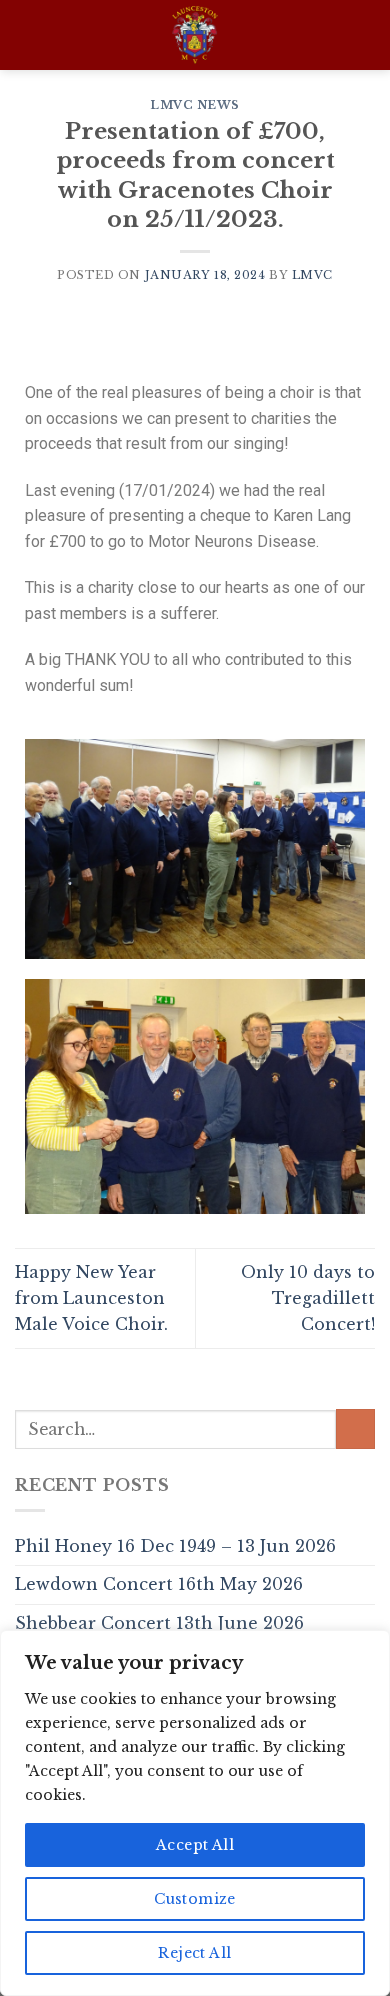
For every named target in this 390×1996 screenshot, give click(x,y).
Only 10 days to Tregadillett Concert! (308, 1297)
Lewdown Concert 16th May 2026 (159, 1584)
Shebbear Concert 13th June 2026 (159, 1623)
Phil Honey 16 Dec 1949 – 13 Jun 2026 (175, 1546)
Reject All (194, 1953)
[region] (195, 1813)
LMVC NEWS (195, 105)
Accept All (195, 1845)
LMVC (312, 275)
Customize (195, 1899)
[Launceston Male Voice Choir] (195, 35)
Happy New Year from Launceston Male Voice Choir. (91, 1297)
